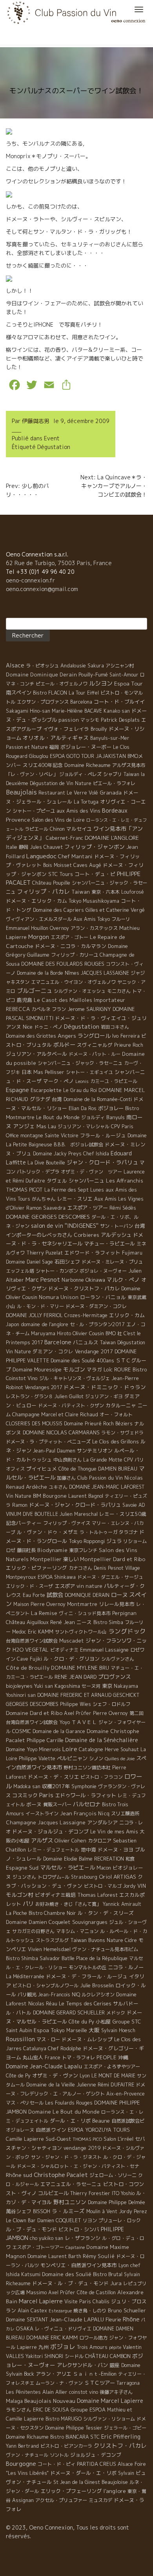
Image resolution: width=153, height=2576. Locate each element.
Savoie (130, 1505)
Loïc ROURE (117, 1369)
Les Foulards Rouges (69, 2103)
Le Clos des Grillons (116, 1441)
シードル (74, 2356)
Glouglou (39, 756)
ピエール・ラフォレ (114, 783)
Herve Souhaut (122, 1749)
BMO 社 (114, 1333)
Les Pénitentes (23, 2392)
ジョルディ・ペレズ (80, 774)
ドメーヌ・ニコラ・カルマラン (71, 946)
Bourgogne (21, 2464)
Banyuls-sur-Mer (110, 738)
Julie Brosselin (97, 1985)
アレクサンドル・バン (82, 2365)
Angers (67, 1036)
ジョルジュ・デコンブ (96, 2455)
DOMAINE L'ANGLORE (112, 838)
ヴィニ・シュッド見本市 (85, 1613)
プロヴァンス (115, 1677)
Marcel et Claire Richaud (70, 1415)
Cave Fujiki (29, 1659)
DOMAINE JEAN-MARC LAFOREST (107, 1487)
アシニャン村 (120, 666)
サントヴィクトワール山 (81, 1632)
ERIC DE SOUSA (51, 2410)
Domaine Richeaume (87, 765)
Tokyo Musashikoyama (94, 901)
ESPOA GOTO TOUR (72, 756)
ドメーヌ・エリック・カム (36, 901)
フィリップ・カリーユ (75, 955)
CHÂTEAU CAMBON (108, 2356)
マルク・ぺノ (123, 1280)
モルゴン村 (20, 1895)
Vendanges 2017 (43, 1387)
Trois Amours (92, 2347)
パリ (28, 1904)
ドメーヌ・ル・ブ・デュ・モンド (70, 2283)
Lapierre (27, 2347)
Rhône (131, 2319)
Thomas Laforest (97, 1895)
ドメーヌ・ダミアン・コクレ (96, 1306)
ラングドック (127, 1631)
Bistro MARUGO (64, 2419)
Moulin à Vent (102, 2211)
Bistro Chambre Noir (52, 1913)
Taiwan (81, 892)
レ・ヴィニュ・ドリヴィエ (63, 2329)
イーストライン (42, 1814)
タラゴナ (128, 1532)
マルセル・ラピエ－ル (67, 1868)
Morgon (39, 937)
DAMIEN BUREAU (118, 1469)
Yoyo (65, 1722)
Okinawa (95, 1280)
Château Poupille (51, 883)
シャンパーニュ (87, 1181)
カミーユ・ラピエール (114, 1081)
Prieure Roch (129, 1045)
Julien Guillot (69, 1396)
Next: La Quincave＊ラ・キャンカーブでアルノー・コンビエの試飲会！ (114, 486)
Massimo (36, 2292)
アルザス (42, 1841)
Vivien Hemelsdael (49, 1949)
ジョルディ (93, 1117)
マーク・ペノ (58, 1081)
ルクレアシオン (98, 1995)
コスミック (25, 1795)
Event (52, 438)
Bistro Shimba (22, 1958)
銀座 (115, 2365)
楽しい (71, 1559)
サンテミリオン (95, 1451)
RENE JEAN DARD (76, 1677)
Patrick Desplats (120, 720)
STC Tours (61, 874)
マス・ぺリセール (25, 2103)
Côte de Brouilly (28, 1668)
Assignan (23, 2500)
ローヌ (119, 1595)
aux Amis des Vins (78, 811)
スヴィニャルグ (95, 1045)
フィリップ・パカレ (43, 892)
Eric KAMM (41, 1632)
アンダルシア (102, 1822)
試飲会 (55, 1595)
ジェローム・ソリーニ (113, 2175)
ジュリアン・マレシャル (84, 1126)
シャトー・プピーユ (34, 811)
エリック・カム (127, 1315)
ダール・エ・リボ (70, 2121)
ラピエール (36, 829)
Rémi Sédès (123, 1208)
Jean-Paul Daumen (54, 1451)
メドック (116, 2013)
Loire (70, 1749)
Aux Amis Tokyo (92, 919)
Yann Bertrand (22, 2446)
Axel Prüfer (62, 2292)
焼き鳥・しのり (90, 2311)
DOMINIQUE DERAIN (87, 1595)
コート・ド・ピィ (56, 2464)
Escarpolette (46, 1090)
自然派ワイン (51, 2130)
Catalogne (91, 1749)
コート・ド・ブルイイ (119, 702)
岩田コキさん (115, 1027)
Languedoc (41, 856)
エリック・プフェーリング (71, 2491)
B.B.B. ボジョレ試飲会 (78, 1145)
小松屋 (103, 2022)
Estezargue (60, 2311)
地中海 (88, 1850)
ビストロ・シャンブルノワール (46, 1986)
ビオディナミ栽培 (55, 1895)
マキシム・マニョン (77, 1931)
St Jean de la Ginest (77, 2482)
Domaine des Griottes (31, 1036)
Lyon (85, 2076)
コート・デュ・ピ (95, 874)
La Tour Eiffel (84, 693)
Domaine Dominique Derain (41, 674)
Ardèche (36, 1487)
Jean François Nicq (85, 1813)
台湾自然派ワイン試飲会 (32, 1641)
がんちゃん (44, 1199)
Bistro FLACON (50, 693)
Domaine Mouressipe (37, 1369)
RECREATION (109, 1859)
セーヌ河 (91, 1686)
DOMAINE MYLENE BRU (80, 1668)
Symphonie (84, 1786)
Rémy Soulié (99, 2256)
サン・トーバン (117, 1226)
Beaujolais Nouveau (50, 2401)
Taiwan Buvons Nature (97, 1940)
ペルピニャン (72, 1758)
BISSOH (42, 2211)
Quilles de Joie (120, 1759)
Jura (116, 2283)
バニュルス (86, 1342)
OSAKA (25, 2328)
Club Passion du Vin (100, 1478)
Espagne (17, 1090)
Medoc (19, 1632)
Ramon (20, 1505)
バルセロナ (87, 1804)
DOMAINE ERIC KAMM (52, 2338)
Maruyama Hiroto (51, 1333)
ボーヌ (34, 1804)
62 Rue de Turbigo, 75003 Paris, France (59, 563)
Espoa (41, 2030)
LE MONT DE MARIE (113, 2076)
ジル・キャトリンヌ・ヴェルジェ (75, 1378)
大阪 (94, 2030)
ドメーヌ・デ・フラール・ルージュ (87, 1976)
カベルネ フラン (49, 1009)
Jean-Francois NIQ (59, 1995)
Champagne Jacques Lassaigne (46, 1822)
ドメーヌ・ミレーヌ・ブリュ (112, 1262)
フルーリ (121, 919)
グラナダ (40, 1099)
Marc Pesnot (43, 1280)
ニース (84, 1622)
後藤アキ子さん (116, 2392)
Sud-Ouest (58, 2139)
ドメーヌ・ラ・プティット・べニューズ (48, 1442)
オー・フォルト (116, 1415)
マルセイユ (79, 829)
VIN (142, 1886)
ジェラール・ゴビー (125, 2428)
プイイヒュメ (42, 1469)
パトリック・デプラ (38, 1172)
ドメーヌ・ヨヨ (116, 1850)
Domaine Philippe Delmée (117, 2202)
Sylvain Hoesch (118, 2030)
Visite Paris (78, 2302)
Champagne (26, 1414)
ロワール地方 (93, 2338)
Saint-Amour (124, 675)
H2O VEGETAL (31, 1650)
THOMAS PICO (87, 2139)
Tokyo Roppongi (87, 1541)
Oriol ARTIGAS (117, 1877)
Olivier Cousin (88, 1333)
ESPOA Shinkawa (57, 1577)
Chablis (101, 2302)
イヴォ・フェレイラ (66, 729)
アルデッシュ (116, 1235)
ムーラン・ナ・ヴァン (59, 2383)
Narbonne (73, 1280)
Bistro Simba (108, 1622)
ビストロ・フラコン (102, 1777)
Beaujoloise (115, 2482)
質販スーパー (57, 1804)
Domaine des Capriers (58, 910)
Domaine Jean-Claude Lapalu (44, 2066)
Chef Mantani (75, 856)
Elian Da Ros (83, 1108)
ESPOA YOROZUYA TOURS (99, 2130)
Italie (12, 847)
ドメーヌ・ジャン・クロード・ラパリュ (75, 1505)
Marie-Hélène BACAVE (77, 711)
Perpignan (124, 1613)
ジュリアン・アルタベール (36, 1054)
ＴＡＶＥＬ (84, 1722)
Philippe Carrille (45, 1740)
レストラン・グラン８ (29, 1396)
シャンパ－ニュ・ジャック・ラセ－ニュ (80, 1063)
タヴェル (57, 1181)
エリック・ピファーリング (36, 1568)
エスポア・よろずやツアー (112, 2067)
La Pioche (16, 1913)
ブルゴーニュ (35, 991)
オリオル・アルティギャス (56, 738)
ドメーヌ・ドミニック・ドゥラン (105, 1387)
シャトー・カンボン (57, 1271)
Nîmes (72, 973)
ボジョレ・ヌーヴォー (103, 1271)
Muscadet (72, 1641)
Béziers (124, 1424)
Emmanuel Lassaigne (104, 1650)
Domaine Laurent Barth (54, 2256)
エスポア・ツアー (87, 1208)
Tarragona (128, 2383)
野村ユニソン (70, 2202)
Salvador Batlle (57, 1958)
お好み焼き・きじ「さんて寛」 (68, 1904)
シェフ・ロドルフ (111, 1704)
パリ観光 (27, 1995)
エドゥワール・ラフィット (86, 1795)
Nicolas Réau (43, 2004)
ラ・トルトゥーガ (98, 1532)
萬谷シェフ (19, 2211)
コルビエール (53, 2193)
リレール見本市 (117, 1604)
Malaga (14, 2401)
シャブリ (113, 774)
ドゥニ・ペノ (48, 1027)
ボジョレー (111, 1108)
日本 (27, 1072)
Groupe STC (127, 2022)
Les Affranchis (125, 1181)
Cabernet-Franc (65, 838)
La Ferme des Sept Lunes (74, 1190)
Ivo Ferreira (126, 1036)
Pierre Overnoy (110, 1713)
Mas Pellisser (49, 1072)
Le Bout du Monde (58, 1117)
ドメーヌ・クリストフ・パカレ (84, 1288)
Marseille (77, 2030)
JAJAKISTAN (111, 756)
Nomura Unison (59, 1297)
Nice (28, 1027)
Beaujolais (21, 792)
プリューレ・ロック (120, 2220)
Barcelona (81, 702)
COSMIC (22, 1731)
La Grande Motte (103, 1460)
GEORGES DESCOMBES (32, 1704)
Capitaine (75, 2247)
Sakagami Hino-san (28, 711)
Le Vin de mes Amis (114, 1831)
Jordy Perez (133, 2211)
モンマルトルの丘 (87, 1967)
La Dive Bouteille (46, 1163)
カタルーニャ (121, 1405)
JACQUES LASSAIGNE (105, 973)
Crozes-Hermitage (86, 1315)
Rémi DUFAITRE (116, 2084)
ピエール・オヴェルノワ (62, 684)
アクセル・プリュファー (61, 2500)
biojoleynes (19, 1686)
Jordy (129, 1886)
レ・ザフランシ (83, 2238)
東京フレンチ (83, 1550)
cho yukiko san (46, 2238)
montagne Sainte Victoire (49, 1136)
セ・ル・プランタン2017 (97, 1324)
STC (95, 2437)
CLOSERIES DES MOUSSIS (34, 1424)
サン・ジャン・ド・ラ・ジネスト (66, 2157)
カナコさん (80, 1568)
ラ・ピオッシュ (42, 666)
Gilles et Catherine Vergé (115, 910)
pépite (115, 2347)
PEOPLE (107, 2057)
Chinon (57, 829)
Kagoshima (67, 1686)
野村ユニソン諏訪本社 (87, 1768)
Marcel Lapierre (41, 2301)
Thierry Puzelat (45, 1253)
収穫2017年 (56, 1786)
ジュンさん (24, 1877)
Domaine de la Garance (59, 1731)
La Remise (44, 1613)
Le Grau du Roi (80, 1090)
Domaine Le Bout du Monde (64, 2112)
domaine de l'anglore (45, 1324)
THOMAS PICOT (24, 1190)
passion (69, 720)
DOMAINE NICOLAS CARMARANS (61, 1432)
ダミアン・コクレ (53, 1351)
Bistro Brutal (108, 2274)
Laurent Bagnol (86, 1496)
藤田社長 (26, 1550)
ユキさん (58, 1487)
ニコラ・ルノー (126, 1967)
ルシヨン (101, 683)
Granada (111, 793)
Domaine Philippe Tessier (74, 2428)
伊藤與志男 (36, 421)
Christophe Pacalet (61, 2175)
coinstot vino (84, 2392)
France (53, 2058)
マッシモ (90, 720)
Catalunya (35, 2048)
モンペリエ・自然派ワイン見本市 (79, 2265)
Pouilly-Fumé (93, 674)
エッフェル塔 (20, 1271)
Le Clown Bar (21, 2220)
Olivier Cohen (70, 1841)
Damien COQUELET (59, 2220)
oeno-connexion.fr (30, 580)
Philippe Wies (76, 1704)
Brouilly (99, 729)
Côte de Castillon (96, 2292)
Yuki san (44, 1686)
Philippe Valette (37, 1758)
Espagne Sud (22, 1868)
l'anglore (115, 2491)
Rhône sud (19, 2175)
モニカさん (119, 991)
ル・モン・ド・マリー (40, 1306)
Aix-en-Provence (126, 2094)
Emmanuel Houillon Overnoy (37, 928)
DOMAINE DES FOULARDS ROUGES (63, 964)
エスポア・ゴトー (69, 937)
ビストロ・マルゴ (103, 1886)
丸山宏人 (33, 2057)
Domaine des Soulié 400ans (82, 1360)
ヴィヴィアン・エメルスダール (39, 919)
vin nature (89, 1586)
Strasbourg (84, 1877)
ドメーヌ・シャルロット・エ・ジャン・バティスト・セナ (78, 2166)
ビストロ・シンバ (79, 2229)
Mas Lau (46, 1126)
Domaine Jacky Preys (57, 1154)
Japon (13, 1324)
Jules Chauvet (46, 847)
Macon (104, 1868)
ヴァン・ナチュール (27, 2455)
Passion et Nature (27, 747)
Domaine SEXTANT (27, 2320)
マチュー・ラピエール (109, 1244)
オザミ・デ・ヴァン (55, 2075)
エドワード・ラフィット (92, 1253)
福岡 (54, 747)
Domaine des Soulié (67, 2274)
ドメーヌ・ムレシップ (87, 2039)
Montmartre (82, 1604)
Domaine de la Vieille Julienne (61, 2084)
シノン (96, 1758)
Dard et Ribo (129, 1559)
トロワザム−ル (54, 1877)
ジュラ (114, 1541)
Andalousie (73, 665)
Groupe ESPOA (88, 2410)
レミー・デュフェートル (53, 1850)
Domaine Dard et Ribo (34, 1713)
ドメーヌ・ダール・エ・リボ (83, 2473)
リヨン (90, 2220)
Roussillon (20, 2039)
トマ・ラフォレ (78, 2058)
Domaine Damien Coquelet (38, 1922)
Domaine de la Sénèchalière (102, 1740)
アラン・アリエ (54, 2374)
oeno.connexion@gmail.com (42, 589)
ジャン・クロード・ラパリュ (102, 1162)
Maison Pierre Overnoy (39, 1604)
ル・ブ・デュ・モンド (31, 2229)
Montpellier (96, 1559)
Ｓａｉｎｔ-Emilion (95, 2374)
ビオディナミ (64, 1650)
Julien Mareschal (79, 1514)
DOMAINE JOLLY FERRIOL (34, 1315)
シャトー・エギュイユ (89, 1072)
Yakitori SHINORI (44, 2356)
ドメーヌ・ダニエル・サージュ (110, 1577)
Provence (18, 820)
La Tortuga (86, 802)
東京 (107, 1686)
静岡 (24, 847)
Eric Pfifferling (121, 2436)
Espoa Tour (128, 683)
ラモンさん (19, 2410)
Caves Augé (87, 865)
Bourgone (55, 1496)
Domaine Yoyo (22, 1749)
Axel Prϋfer (78, 1713)
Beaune (101, 2121)
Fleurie (113, 2319)
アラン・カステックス (94, 928)
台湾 (57, 1099)
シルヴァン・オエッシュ (80, 991)
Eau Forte (34, 1595)
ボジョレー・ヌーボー (86, 747)
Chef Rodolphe (65, 2048)
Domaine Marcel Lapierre (110, 2401)
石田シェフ (67, 1262)
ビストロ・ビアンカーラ (66, 2446)
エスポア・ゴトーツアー (38, 2247)
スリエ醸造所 (125, 1814)
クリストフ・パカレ (120, 2446)
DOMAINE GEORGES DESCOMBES (48, 1217)
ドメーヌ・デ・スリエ (53, 1777)
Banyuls (116, 1117)
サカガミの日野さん (33, 1931)
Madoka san (27, 1786)
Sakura (96, 666)
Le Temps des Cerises (85, 2003)
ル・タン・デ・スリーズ (106, 1913)
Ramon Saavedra (46, 1208)
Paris (46, 1795)
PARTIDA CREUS (97, 2464)
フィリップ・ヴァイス (67, 1523)
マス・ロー (48, 2039)
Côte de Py (18, 2076)
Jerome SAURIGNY (89, 1009)
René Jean (63, 1622)
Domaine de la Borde (40, 973)
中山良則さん (67, 1460)
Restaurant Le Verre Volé (68, 793)
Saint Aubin (19, 2030)
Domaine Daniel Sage (29, 1262)
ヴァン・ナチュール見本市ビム (105, 1949)
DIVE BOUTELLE (40, 1514)
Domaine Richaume (27, 2437)
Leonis (82, 1081)
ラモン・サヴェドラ (122, 1433)
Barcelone (58, 1342)
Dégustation (54, 447)
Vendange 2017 (94, 1351)
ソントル (59, 2455)
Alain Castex (32, 2311)
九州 (44, 2347)
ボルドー (64, 1045)
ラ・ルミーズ (68, 2211)
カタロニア (100, 1841)
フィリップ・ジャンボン (95, 847)
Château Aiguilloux (27, 1622)
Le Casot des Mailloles (63, 1000)
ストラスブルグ (52, 1940)
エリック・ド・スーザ (29, 1586)
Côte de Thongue (77, 1469)
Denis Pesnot (109, 1568)
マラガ (94, 1369)
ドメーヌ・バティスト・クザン (71, 1405)
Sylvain (126, 2473)
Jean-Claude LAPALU (77, 2319)
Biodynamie (52, 1550)
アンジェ (24, 1126)
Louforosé (133, 892)
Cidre (131, 1940)
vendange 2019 (82, 2148)
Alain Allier (55, 2392)
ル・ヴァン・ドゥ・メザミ (47, 1532)
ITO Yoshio (123, 2193)
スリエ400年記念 (43, 765)
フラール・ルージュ (103, 1135)
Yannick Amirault (122, 1904)
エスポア (65, 1586)
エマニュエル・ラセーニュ (71, 2184)
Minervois (50, 1749)
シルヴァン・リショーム (109, 2419)
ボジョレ (63, 2347)
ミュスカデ (100, 2500)
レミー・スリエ (75, 1199)
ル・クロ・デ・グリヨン (72, 1659)
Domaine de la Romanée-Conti (98, 1099)
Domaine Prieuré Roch (89, 1424)
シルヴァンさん (118, 1659)
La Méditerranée (25, 1976)
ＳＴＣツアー (100, 2383)
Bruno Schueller (127, 2310)
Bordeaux (115, 810)
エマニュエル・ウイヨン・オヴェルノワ (73, 982)
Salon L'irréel (118, 2139)
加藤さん (66, 1478)
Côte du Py (81, 2022)
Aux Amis (105, 1199)
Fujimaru (132, 1253)
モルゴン (74, 1369)
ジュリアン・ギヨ (104, 1396)
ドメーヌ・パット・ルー (95, 1054)
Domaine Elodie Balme (68, 1859)
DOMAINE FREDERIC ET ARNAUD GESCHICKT (88, 1695)
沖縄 (123, 2057)
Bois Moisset (57, 865)
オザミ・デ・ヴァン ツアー (91, 1172)
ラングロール (94, 1036)
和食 (130, 1859)
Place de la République (102, 1958)
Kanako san (117, 711)
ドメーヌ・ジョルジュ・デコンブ (50, 1831)
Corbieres (87, 1235)
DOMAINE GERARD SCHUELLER (69, 2012)
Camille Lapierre (25, 2139)
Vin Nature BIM (24, 1496)
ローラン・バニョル (103, 1297)
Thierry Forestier (90, 2193)
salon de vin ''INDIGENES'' (65, 1226)
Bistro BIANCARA (69, 2437)
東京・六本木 (106, 892)
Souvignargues (90, 1922)
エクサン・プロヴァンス (43, 702)
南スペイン (19, 693)
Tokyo (58, 2030)
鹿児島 (25, 1000)
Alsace (15, 665)
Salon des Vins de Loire (58, 820)
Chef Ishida (96, 1154)
